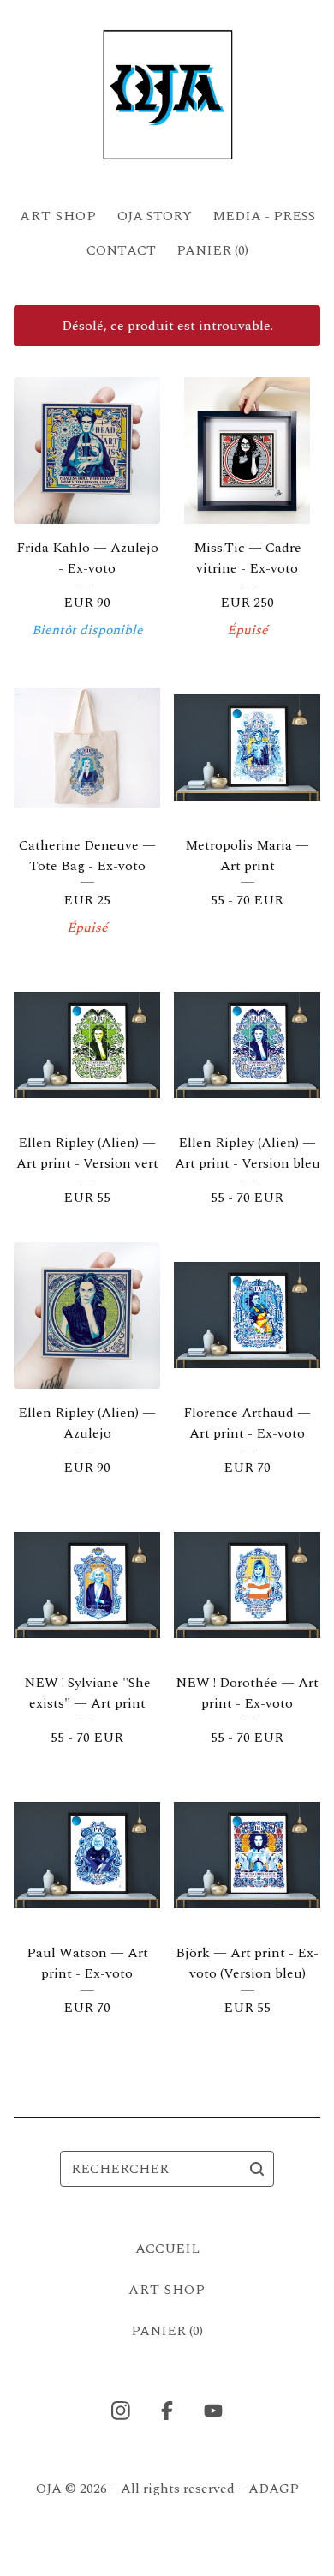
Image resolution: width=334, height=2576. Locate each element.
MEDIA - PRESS (264, 216)
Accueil (167, 2249)
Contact (121, 250)
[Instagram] (121, 2411)
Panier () (212, 250)
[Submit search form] (257, 2169)
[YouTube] (213, 2411)
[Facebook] (167, 2411)
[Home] (167, 96)
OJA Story (155, 216)
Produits (58, 216)
